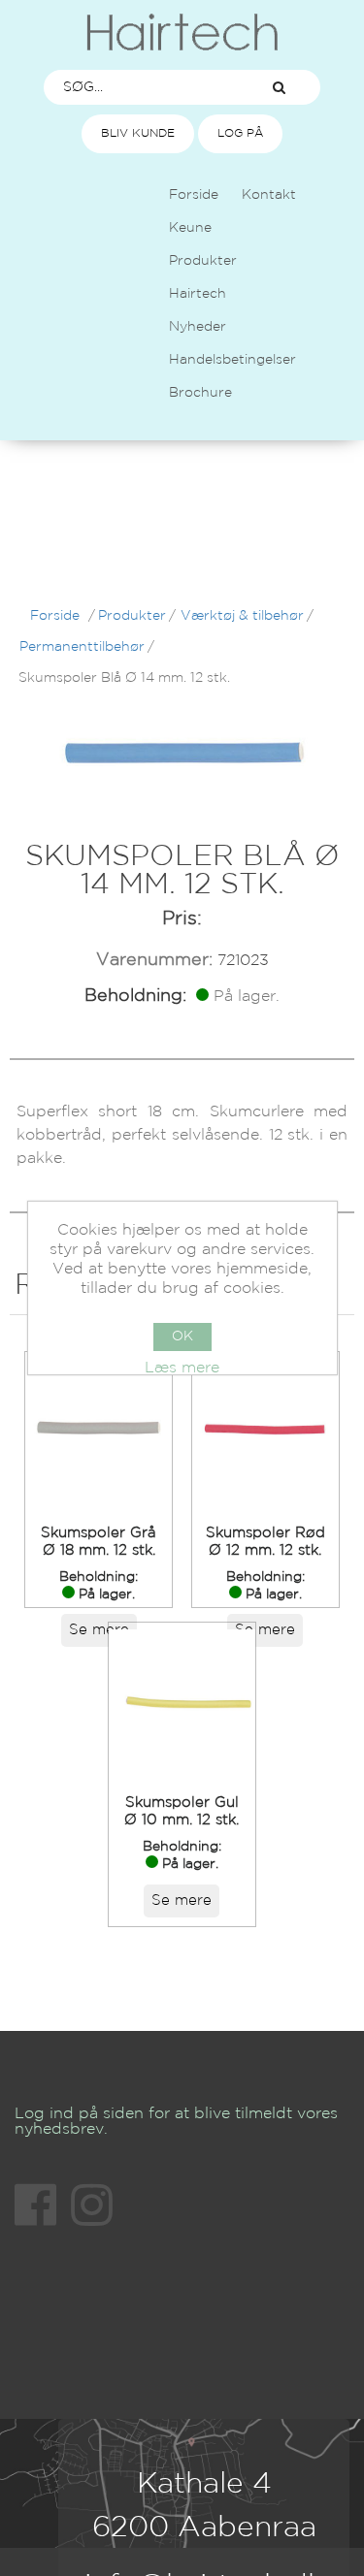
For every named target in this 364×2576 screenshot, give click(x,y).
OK (182, 1336)
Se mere (99, 1630)
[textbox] (141, 87)
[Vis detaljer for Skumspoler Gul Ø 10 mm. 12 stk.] (182, 1703)
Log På (240, 133)
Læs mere (182, 1368)
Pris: (182, 918)
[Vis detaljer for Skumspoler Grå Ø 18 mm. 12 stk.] (99, 1432)
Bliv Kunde (138, 133)
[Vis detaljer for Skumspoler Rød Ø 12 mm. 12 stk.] (265, 1432)
